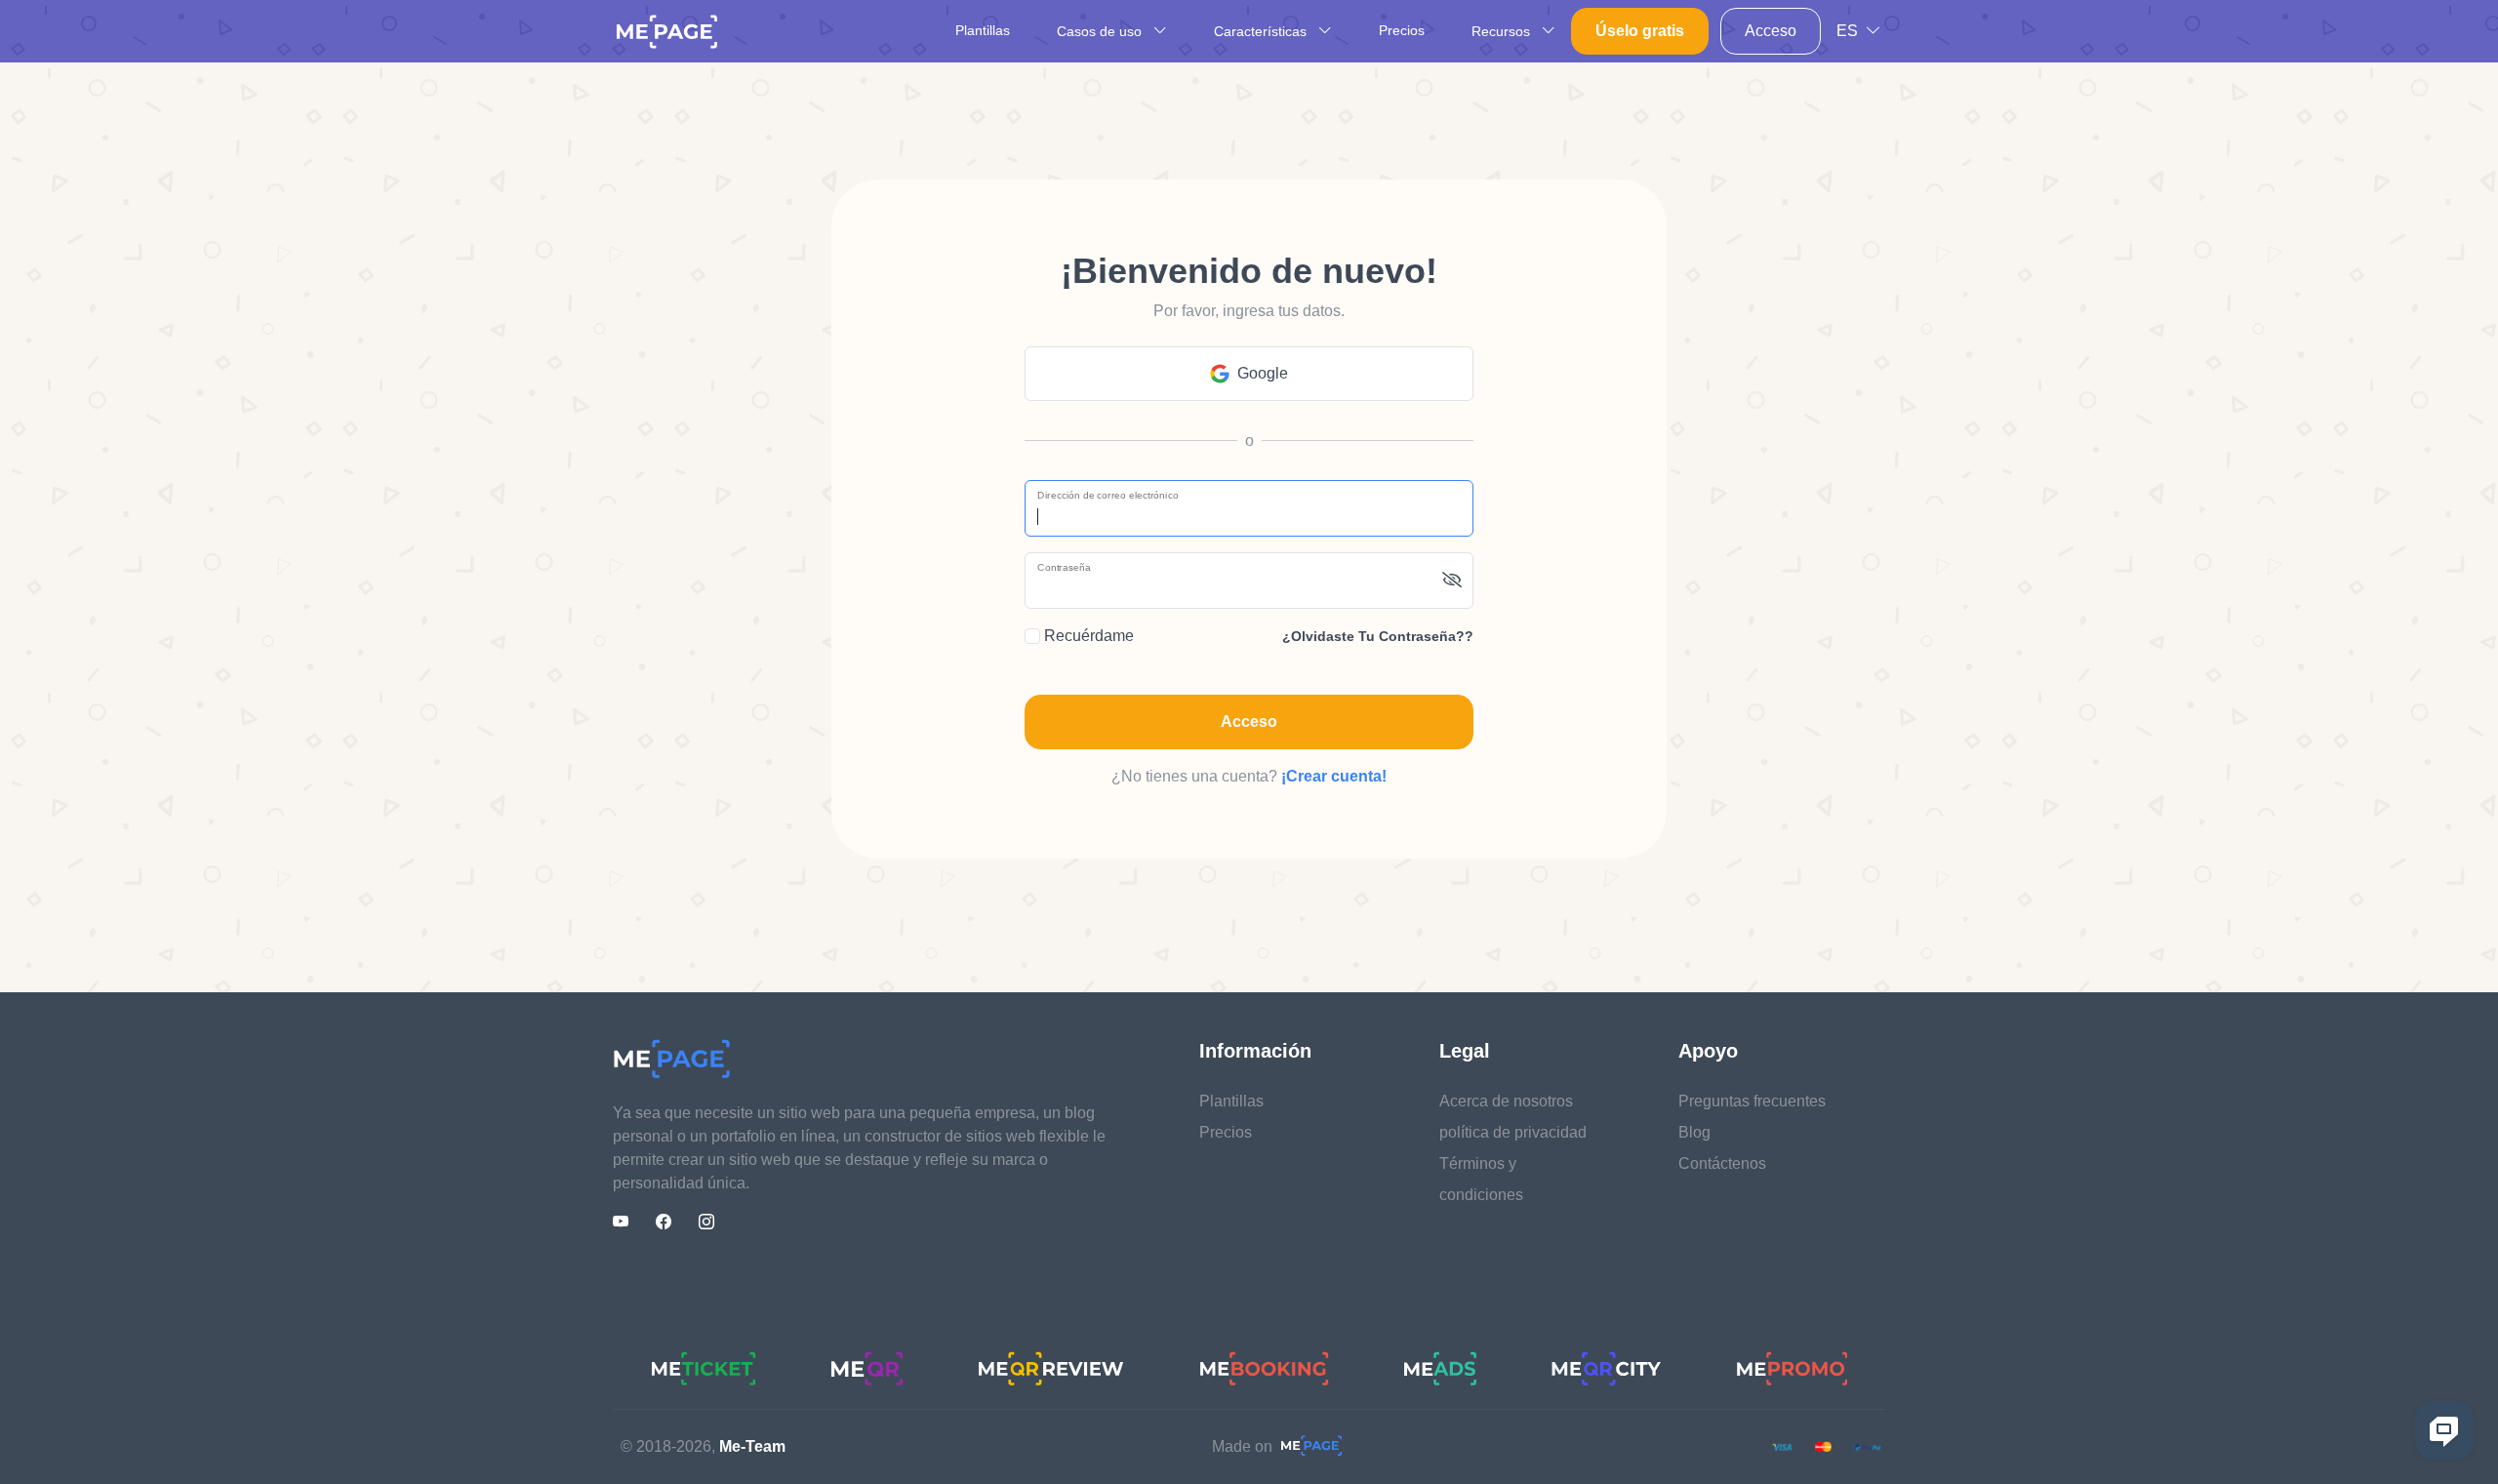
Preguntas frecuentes (1752, 1101)
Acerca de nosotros (1506, 1101)
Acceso (1771, 31)
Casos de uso (1101, 31)
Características (1262, 31)
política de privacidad (1513, 1132)
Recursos (1503, 31)
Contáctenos (1722, 1163)
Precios (1402, 30)
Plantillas (983, 30)
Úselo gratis (1640, 31)
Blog (1694, 1132)
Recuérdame (1087, 636)
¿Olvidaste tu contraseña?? (1378, 636)
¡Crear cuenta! (1334, 776)
